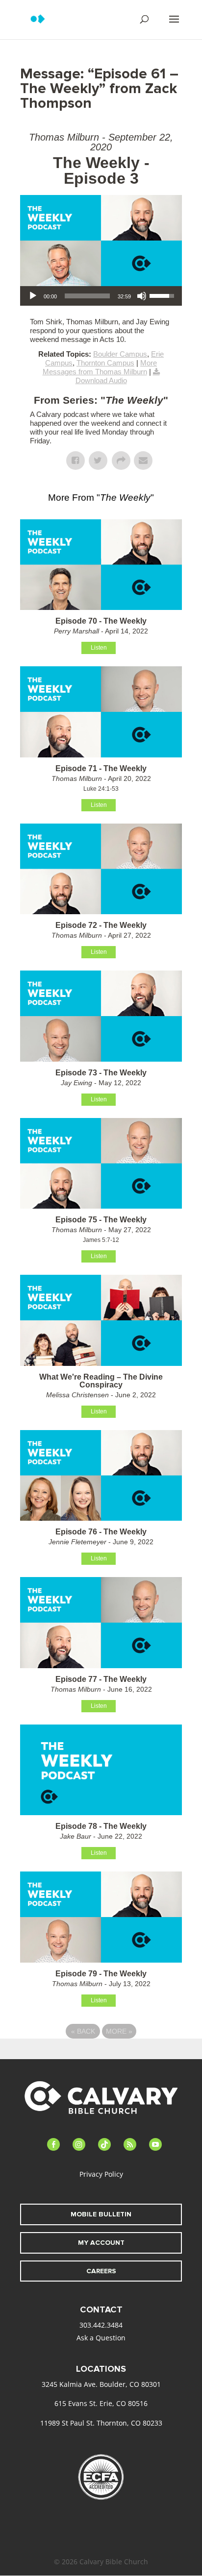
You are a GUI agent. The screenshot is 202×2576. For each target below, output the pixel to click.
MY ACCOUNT (101, 2243)
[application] (101, 296)
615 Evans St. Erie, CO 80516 (101, 2403)
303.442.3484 (101, 2325)
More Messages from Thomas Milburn (100, 367)
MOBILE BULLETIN (101, 2214)
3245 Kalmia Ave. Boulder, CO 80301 (101, 2384)
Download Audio (101, 380)
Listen (99, 648)
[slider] (87, 296)
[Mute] (142, 296)
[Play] (33, 296)
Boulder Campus (120, 354)
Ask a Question (101, 2338)
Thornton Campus (105, 363)
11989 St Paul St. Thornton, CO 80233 (101, 2423)
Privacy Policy (101, 2174)
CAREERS (101, 2271)
